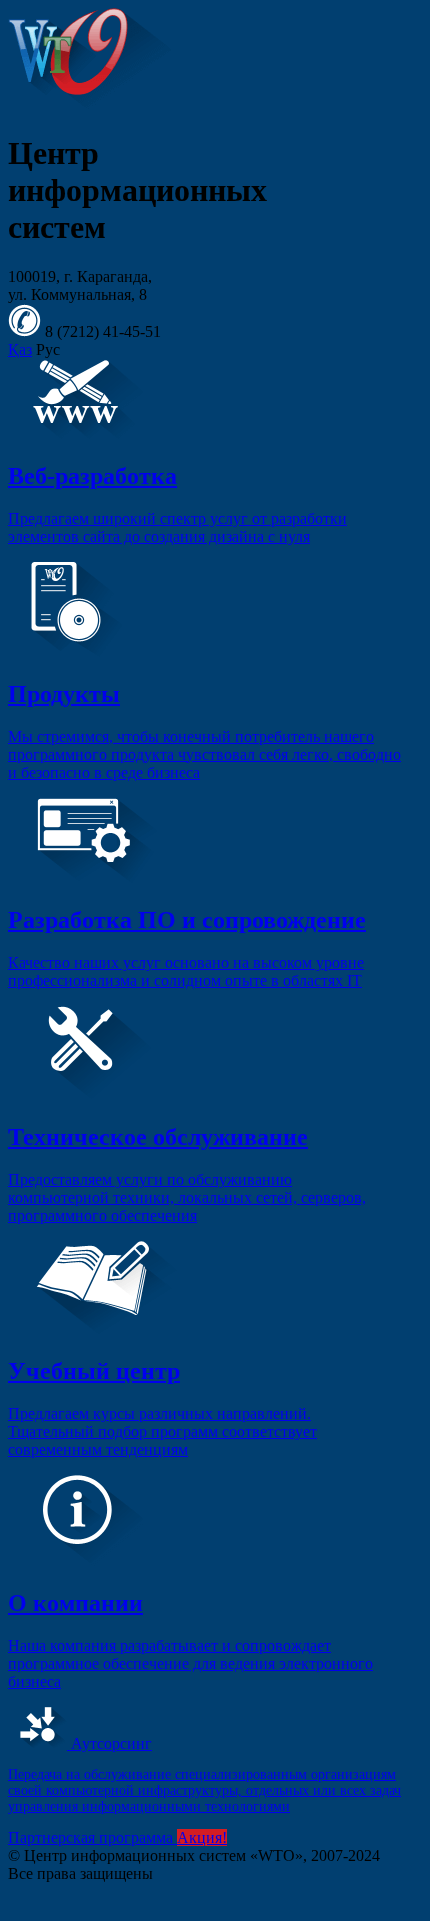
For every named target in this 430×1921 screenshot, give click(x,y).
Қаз (20, 349)
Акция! (202, 1837)
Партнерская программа (92, 1837)
